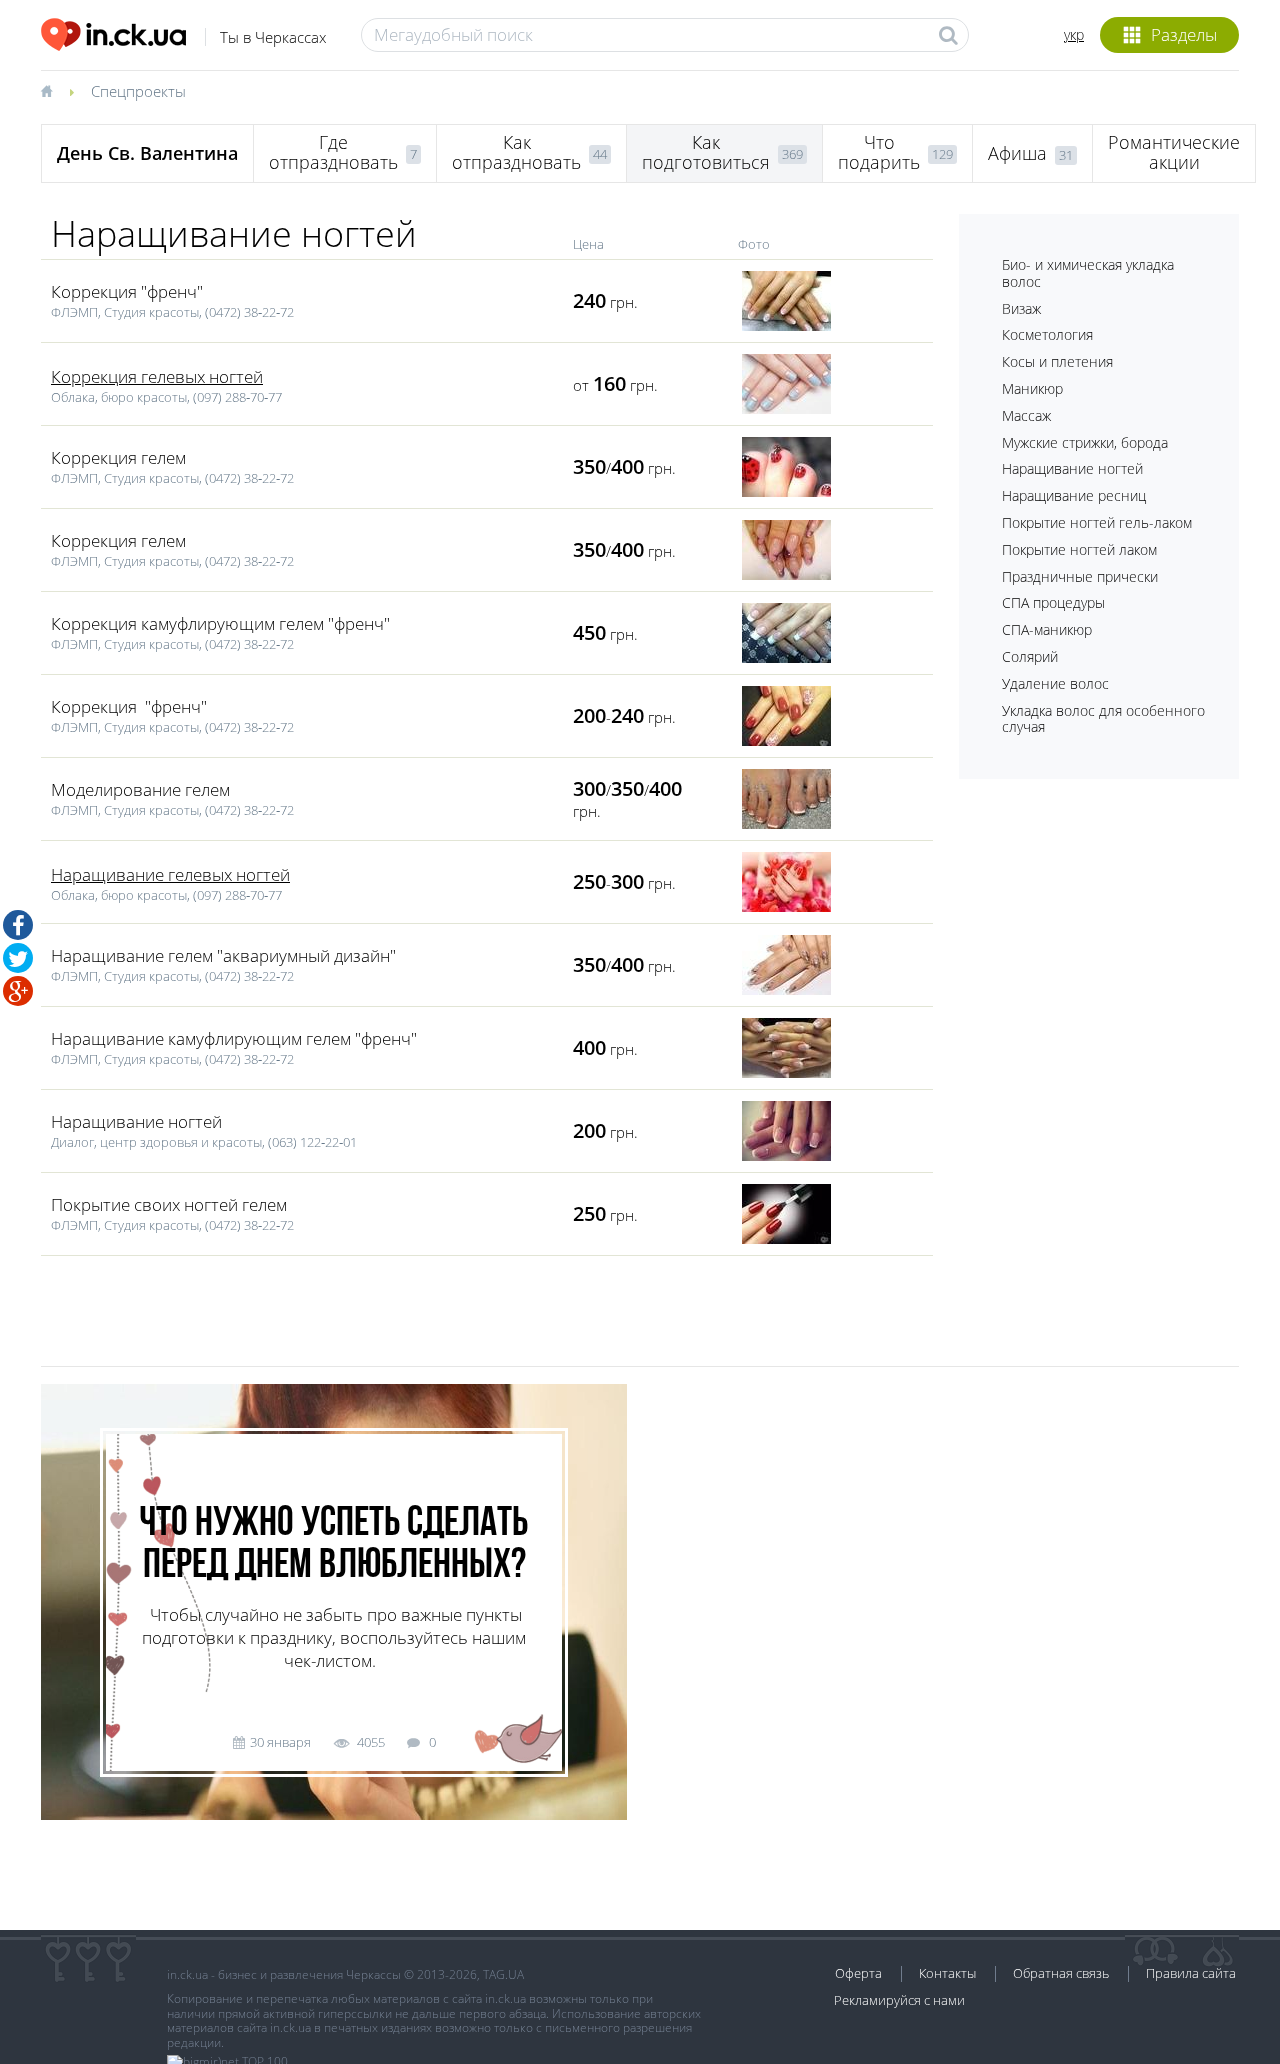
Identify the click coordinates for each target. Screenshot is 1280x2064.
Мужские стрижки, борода (1085, 442)
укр (1074, 34)
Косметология (1047, 334)
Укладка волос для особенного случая (1103, 719)
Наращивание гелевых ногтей (170, 874)
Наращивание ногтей (1072, 468)
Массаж (1026, 415)
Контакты (947, 1973)
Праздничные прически (1080, 576)
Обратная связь (1061, 1973)
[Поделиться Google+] (18, 991)
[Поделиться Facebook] (18, 925)
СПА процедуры (1053, 602)
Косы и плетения (1057, 361)
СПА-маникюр (1047, 629)
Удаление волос (1055, 683)
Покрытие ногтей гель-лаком (1097, 522)
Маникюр (1032, 388)
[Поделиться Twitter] (18, 958)
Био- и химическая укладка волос (1088, 273)
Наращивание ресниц (1074, 495)
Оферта (858, 1973)
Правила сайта (1191, 1973)
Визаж (1021, 308)
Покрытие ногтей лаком (1079, 549)
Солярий (1030, 656)
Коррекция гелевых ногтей (157, 376)
